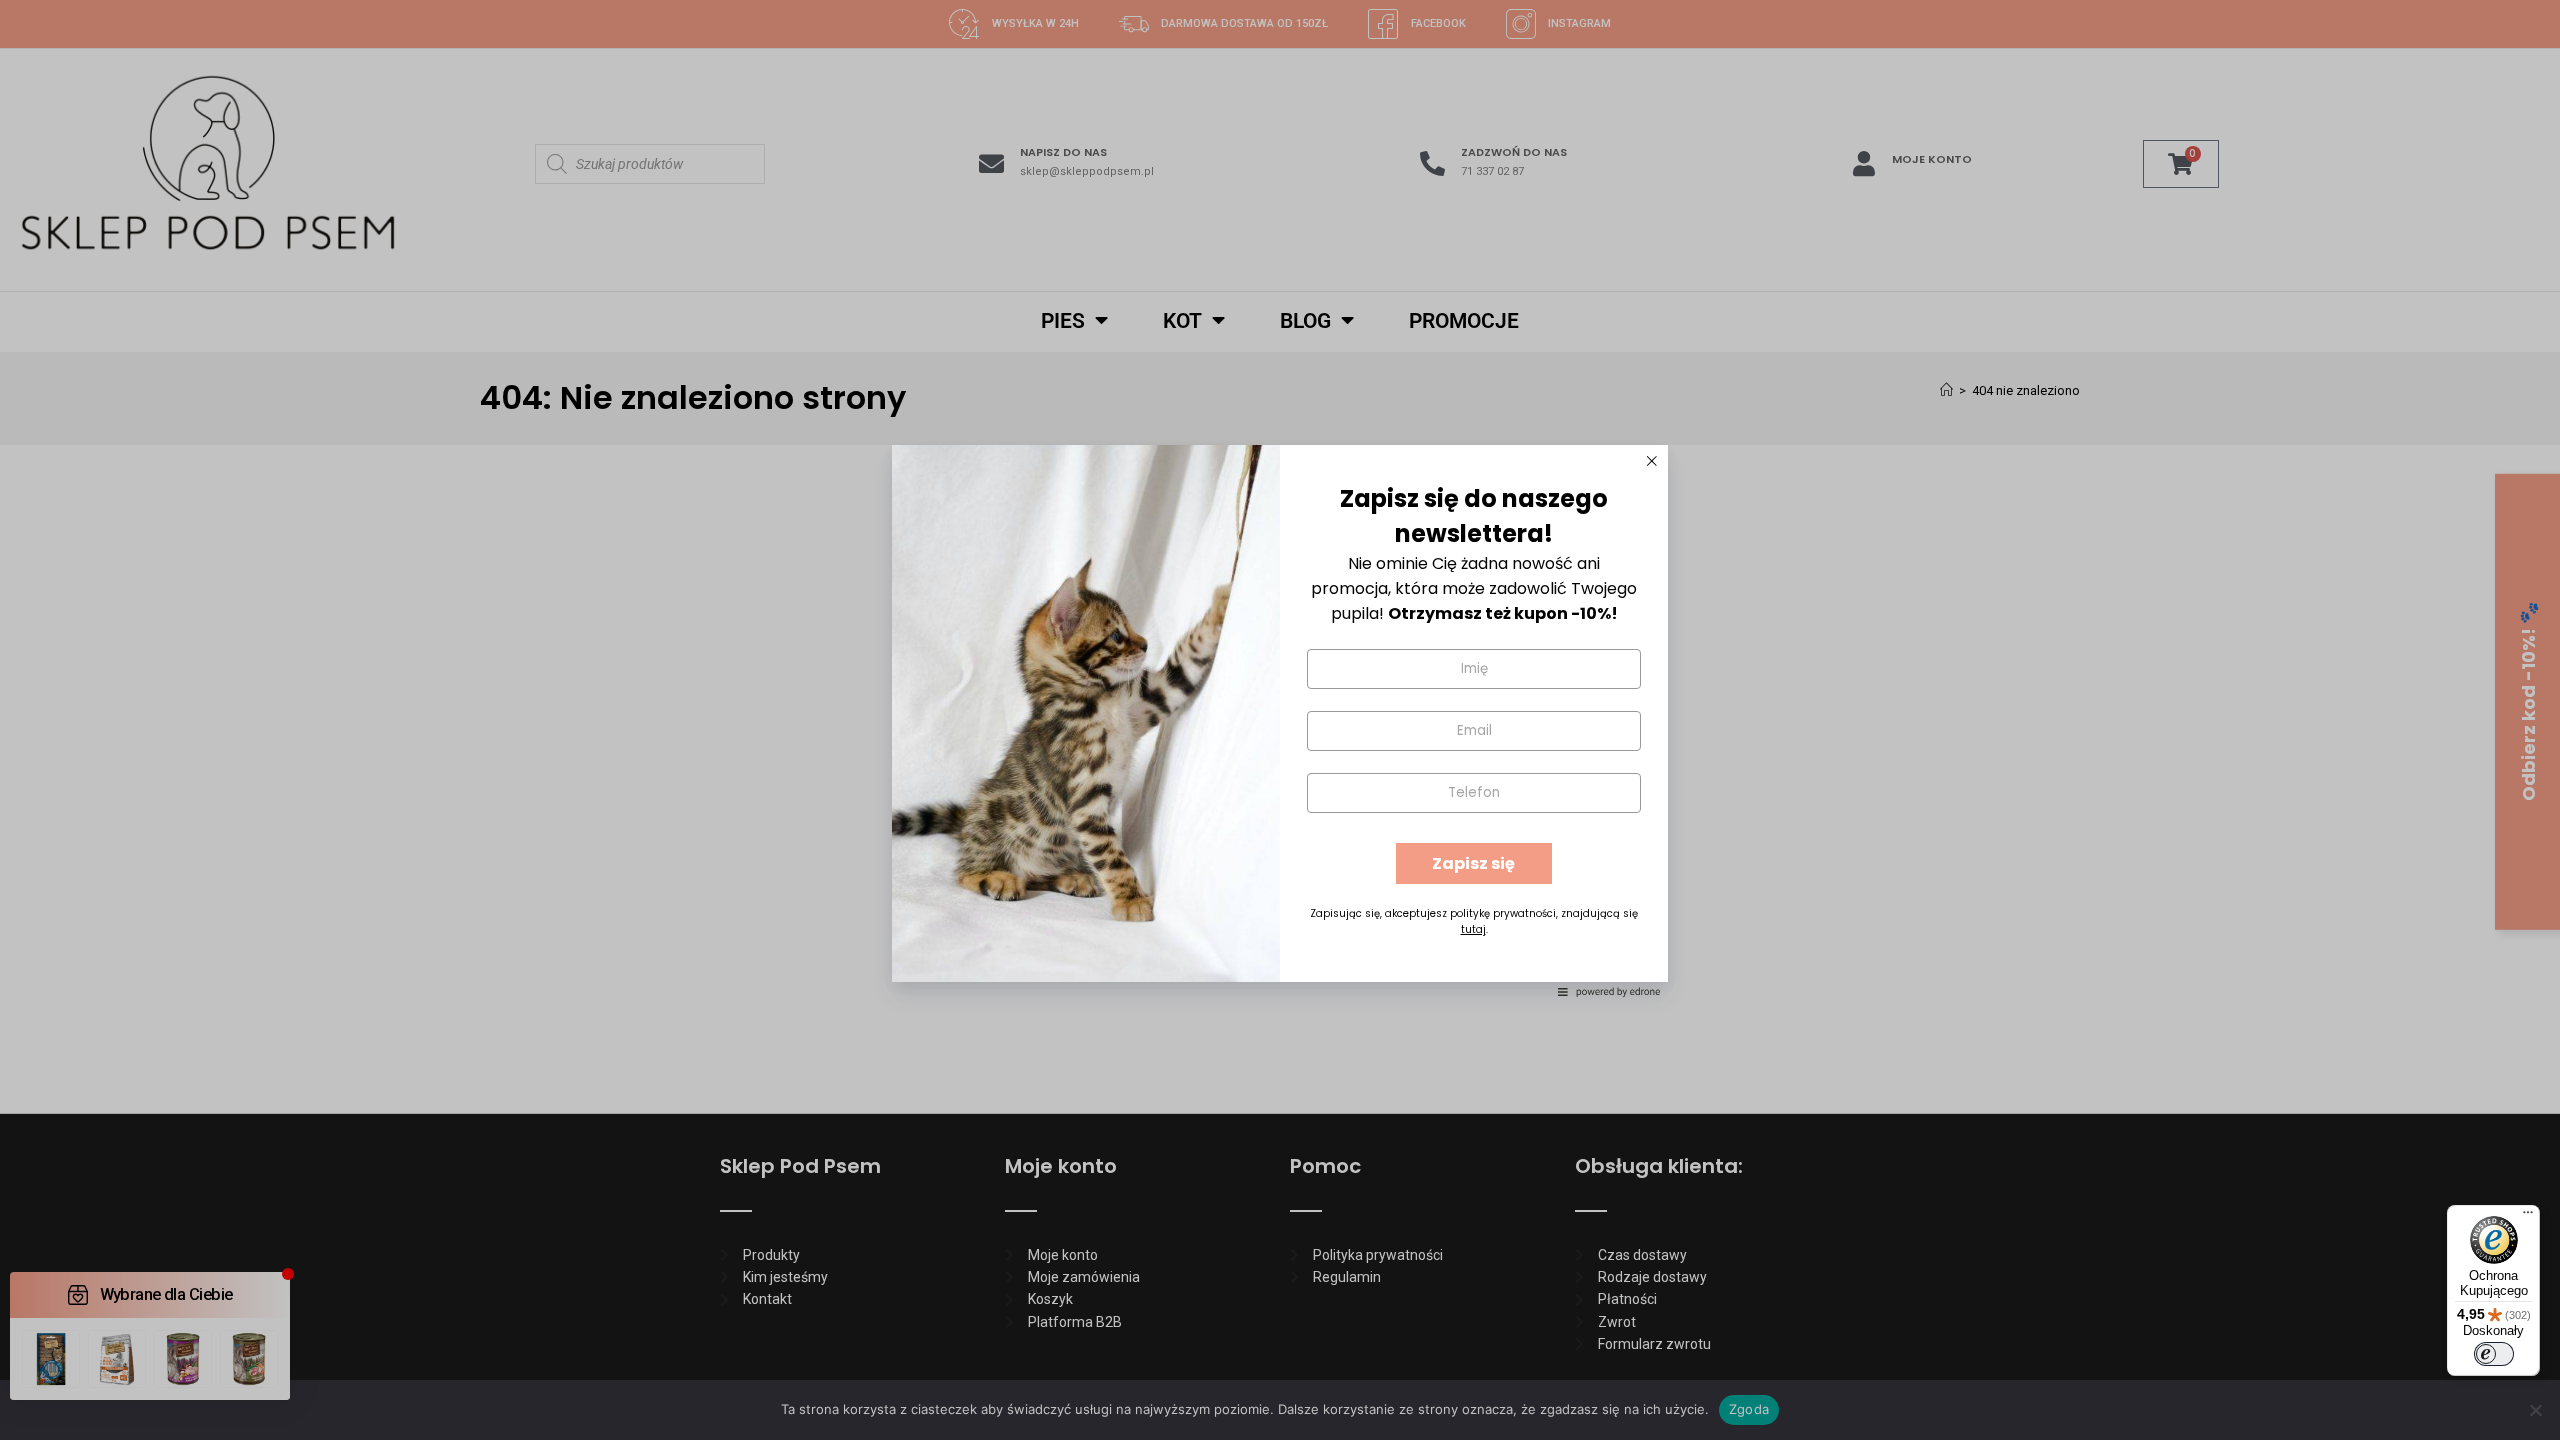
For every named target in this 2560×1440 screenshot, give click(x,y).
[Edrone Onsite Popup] (1280, 720)
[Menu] (2528, 1217)
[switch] (2494, 1354)
